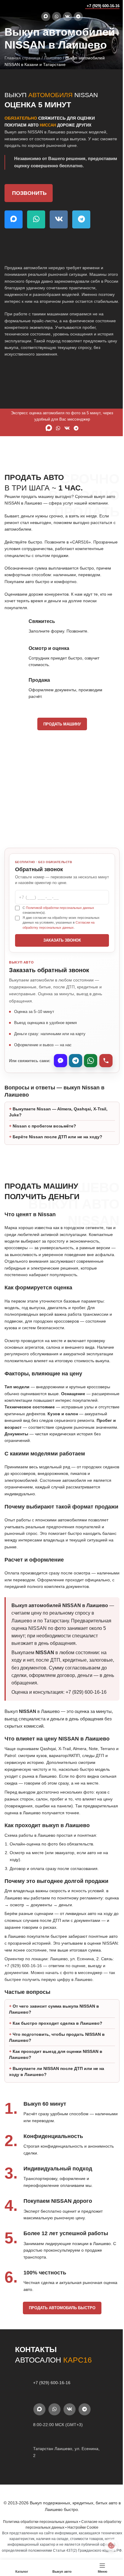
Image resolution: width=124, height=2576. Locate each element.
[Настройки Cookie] (107, 2545)
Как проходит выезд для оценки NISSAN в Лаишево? (56, 2117)
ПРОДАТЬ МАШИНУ (62, 724)
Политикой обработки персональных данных (60, 908)
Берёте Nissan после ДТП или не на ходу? (57, 1150)
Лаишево (53, 58)
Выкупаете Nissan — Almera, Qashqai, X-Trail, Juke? (58, 1125)
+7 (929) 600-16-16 (103, 6)
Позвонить (29, 193)
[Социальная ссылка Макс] (46, 16)
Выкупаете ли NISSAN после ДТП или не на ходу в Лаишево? (57, 2134)
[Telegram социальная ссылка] (78, 16)
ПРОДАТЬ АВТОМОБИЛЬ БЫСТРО (60, 2371)
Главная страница (22, 58)
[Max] (60, 1061)
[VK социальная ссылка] (67, 16)
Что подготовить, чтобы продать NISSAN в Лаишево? (57, 2100)
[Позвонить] (106, 1061)
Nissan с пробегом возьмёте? (44, 1139)
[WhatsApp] (91, 1061)
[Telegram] (76, 1061)
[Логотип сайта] (16, 6)
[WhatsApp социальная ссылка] (57, 16)
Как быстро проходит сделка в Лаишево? (57, 2086)
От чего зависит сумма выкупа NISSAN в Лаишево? (54, 2072)
